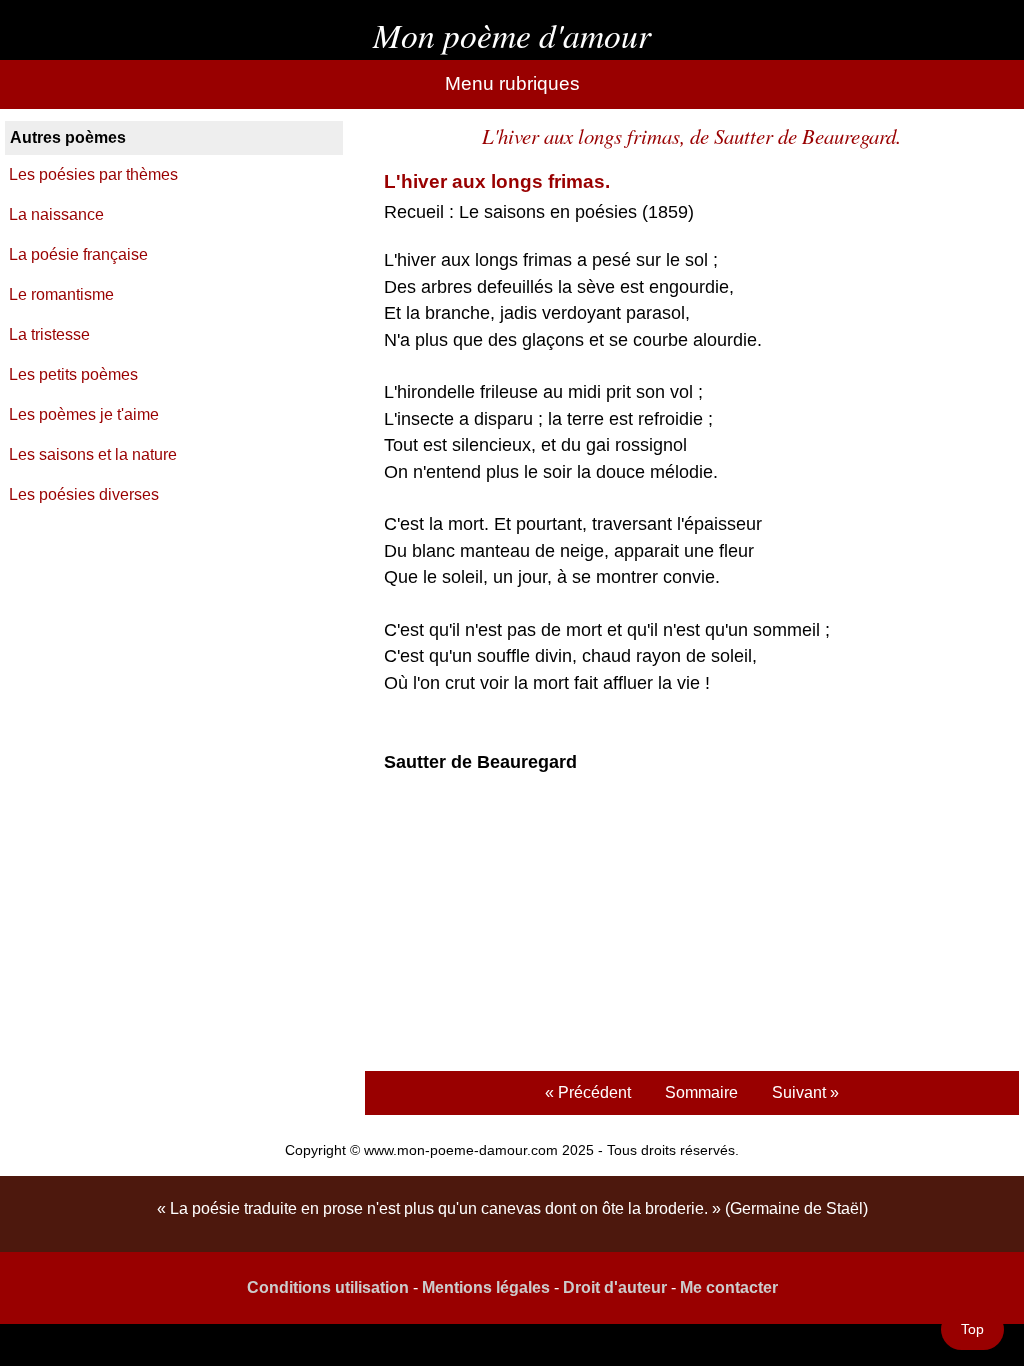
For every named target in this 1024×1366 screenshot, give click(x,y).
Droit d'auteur (615, 1287)
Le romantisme (61, 294)
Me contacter (729, 1287)
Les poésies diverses (84, 494)
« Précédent (588, 1092)
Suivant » (805, 1092)
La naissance (56, 214)
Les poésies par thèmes (93, 174)
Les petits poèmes (73, 374)
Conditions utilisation (328, 1287)
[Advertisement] (691, 925)
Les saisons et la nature (93, 454)
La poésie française (78, 254)
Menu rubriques (512, 83)
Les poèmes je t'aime (84, 414)
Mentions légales (486, 1287)
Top (972, 1329)
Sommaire (701, 1092)
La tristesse (49, 334)
